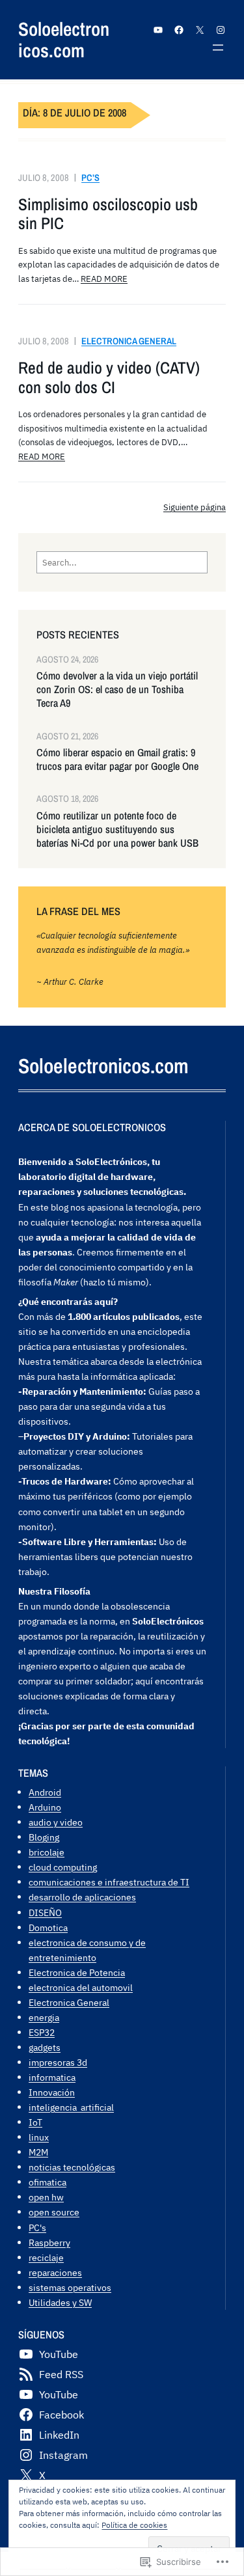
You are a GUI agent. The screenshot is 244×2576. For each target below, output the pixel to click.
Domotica (48, 1927)
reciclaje (46, 2257)
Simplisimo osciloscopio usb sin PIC (108, 214)
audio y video (56, 1822)
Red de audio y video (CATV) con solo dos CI (109, 378)
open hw (46, 2197)
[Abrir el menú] (218, 48)
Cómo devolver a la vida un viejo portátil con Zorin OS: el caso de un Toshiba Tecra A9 (117, 690)
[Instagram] (221, 30)
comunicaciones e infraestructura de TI (109, 1882)
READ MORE (104, 279)
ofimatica (47, 2182)
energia (44, 2017)
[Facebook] (179, 30)
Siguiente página (195, 507)
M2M (38, 2152)
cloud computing (63, 1867)
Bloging (44, 1837)
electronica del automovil (81, 1987)
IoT (35, 2122)
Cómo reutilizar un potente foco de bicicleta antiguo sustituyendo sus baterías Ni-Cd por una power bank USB (117, 829)
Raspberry (49, 2242)
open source (54, 2212)
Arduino (45, 1807)
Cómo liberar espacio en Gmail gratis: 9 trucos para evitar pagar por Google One (117, 760)
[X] (200, 30)
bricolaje (47, 1852)
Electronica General (129, 341)
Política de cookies (134, 2525)
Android (45, 1792)
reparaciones (55, 2272)
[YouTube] (158, 30)
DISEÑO (45, 1912)
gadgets (45, 2047)
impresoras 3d (58, 2062)
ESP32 (42, 2032)
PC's (37, 2227)
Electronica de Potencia (77, 1972)
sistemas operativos (70, 2287)
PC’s (90, 177)
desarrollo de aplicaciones (82, 1897)
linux (39, 2137)
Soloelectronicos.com (64, 40)
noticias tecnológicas (72, 2167)
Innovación (52, 2092)
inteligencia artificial (71, 2107)
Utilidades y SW (60, 2302)
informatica (52, 2077)
